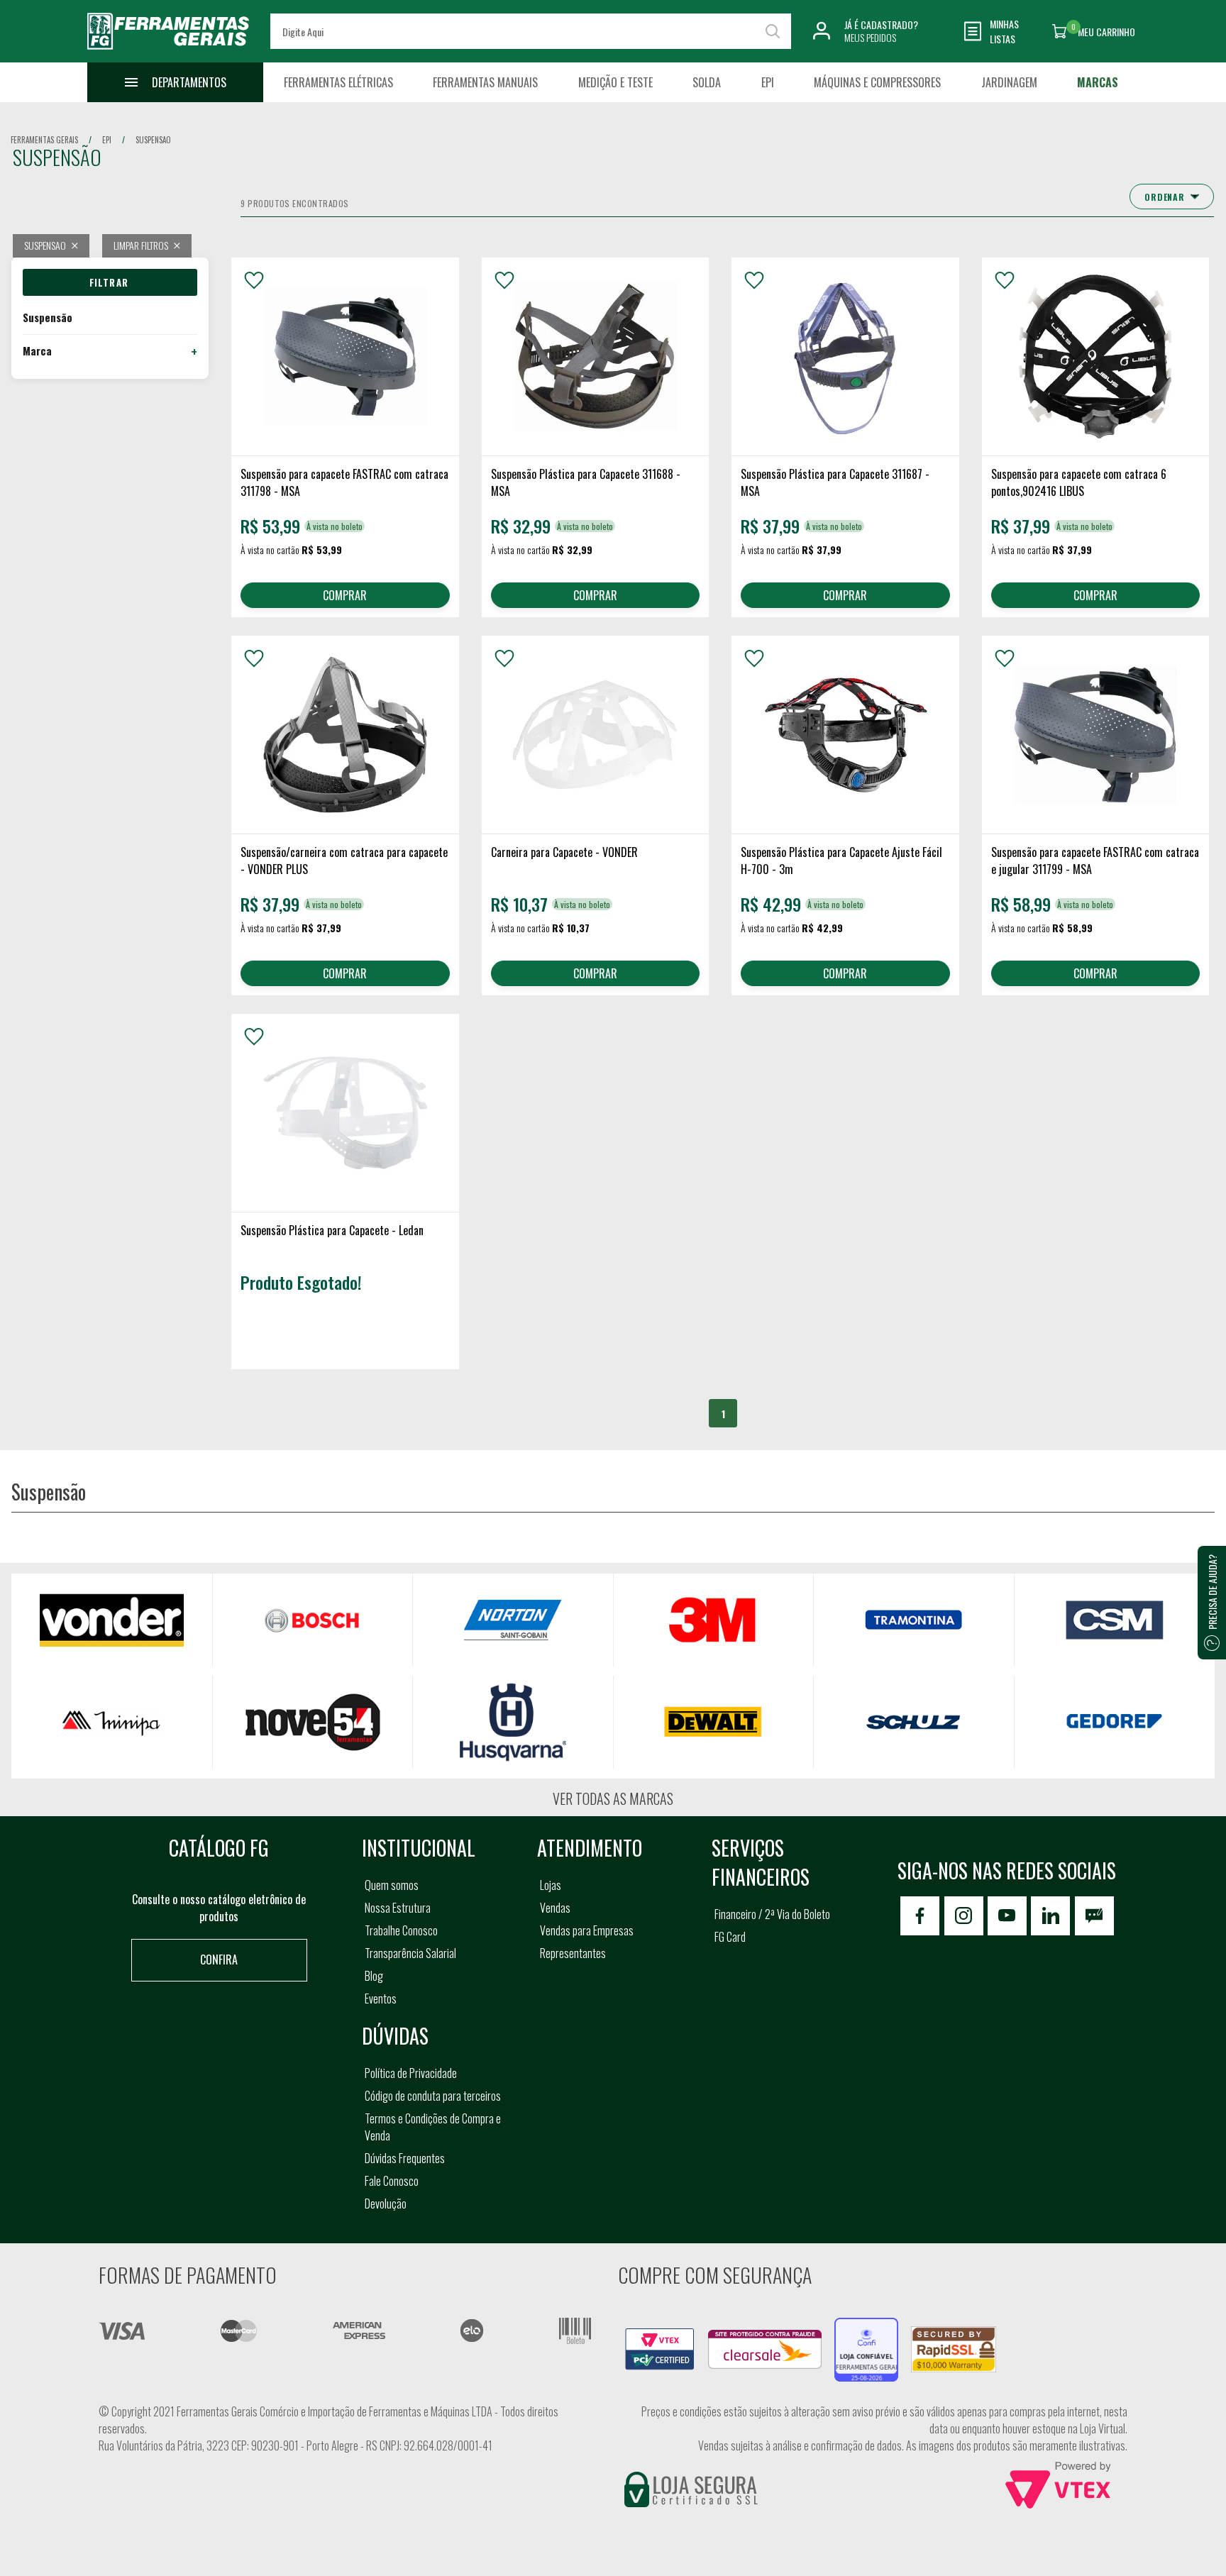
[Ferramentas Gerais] (168, 52)
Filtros (110, 282)
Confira (219, 1959)
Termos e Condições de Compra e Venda (433, 2127)
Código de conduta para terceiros (433, 2096)
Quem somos (392, 1885)
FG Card (730, 1937)
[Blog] (1094, 1916)
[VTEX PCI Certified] (660, 2336)
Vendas (555, 1908)
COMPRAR (345, 595)
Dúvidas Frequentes (405, 2158)
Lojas (551, 1885)
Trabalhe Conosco (401, 1930)
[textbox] (530, 31)
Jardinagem (1009, 82)
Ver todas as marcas (613, 1798)
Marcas (1098, 82)
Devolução (386, 2204)
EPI (768, 82)
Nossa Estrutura (398, 1908)
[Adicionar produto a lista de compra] (254, 280)
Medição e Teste (615, 82)
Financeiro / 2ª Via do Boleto (772, 1914)
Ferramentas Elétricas (338, 82)
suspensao (153, 140)
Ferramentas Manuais (485, 82)
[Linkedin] (1050, 1916)
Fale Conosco (392, 2181)
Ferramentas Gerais (44, 140)
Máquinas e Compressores (877, 82)
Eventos (381, 1999)
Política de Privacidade (411, 2073)
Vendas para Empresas (587, 1930)
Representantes (573, 1953)
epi (107, 140)
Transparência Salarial (410, 1953)
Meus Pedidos (870, 37)
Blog (374, 1976)
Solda (707, 82)
